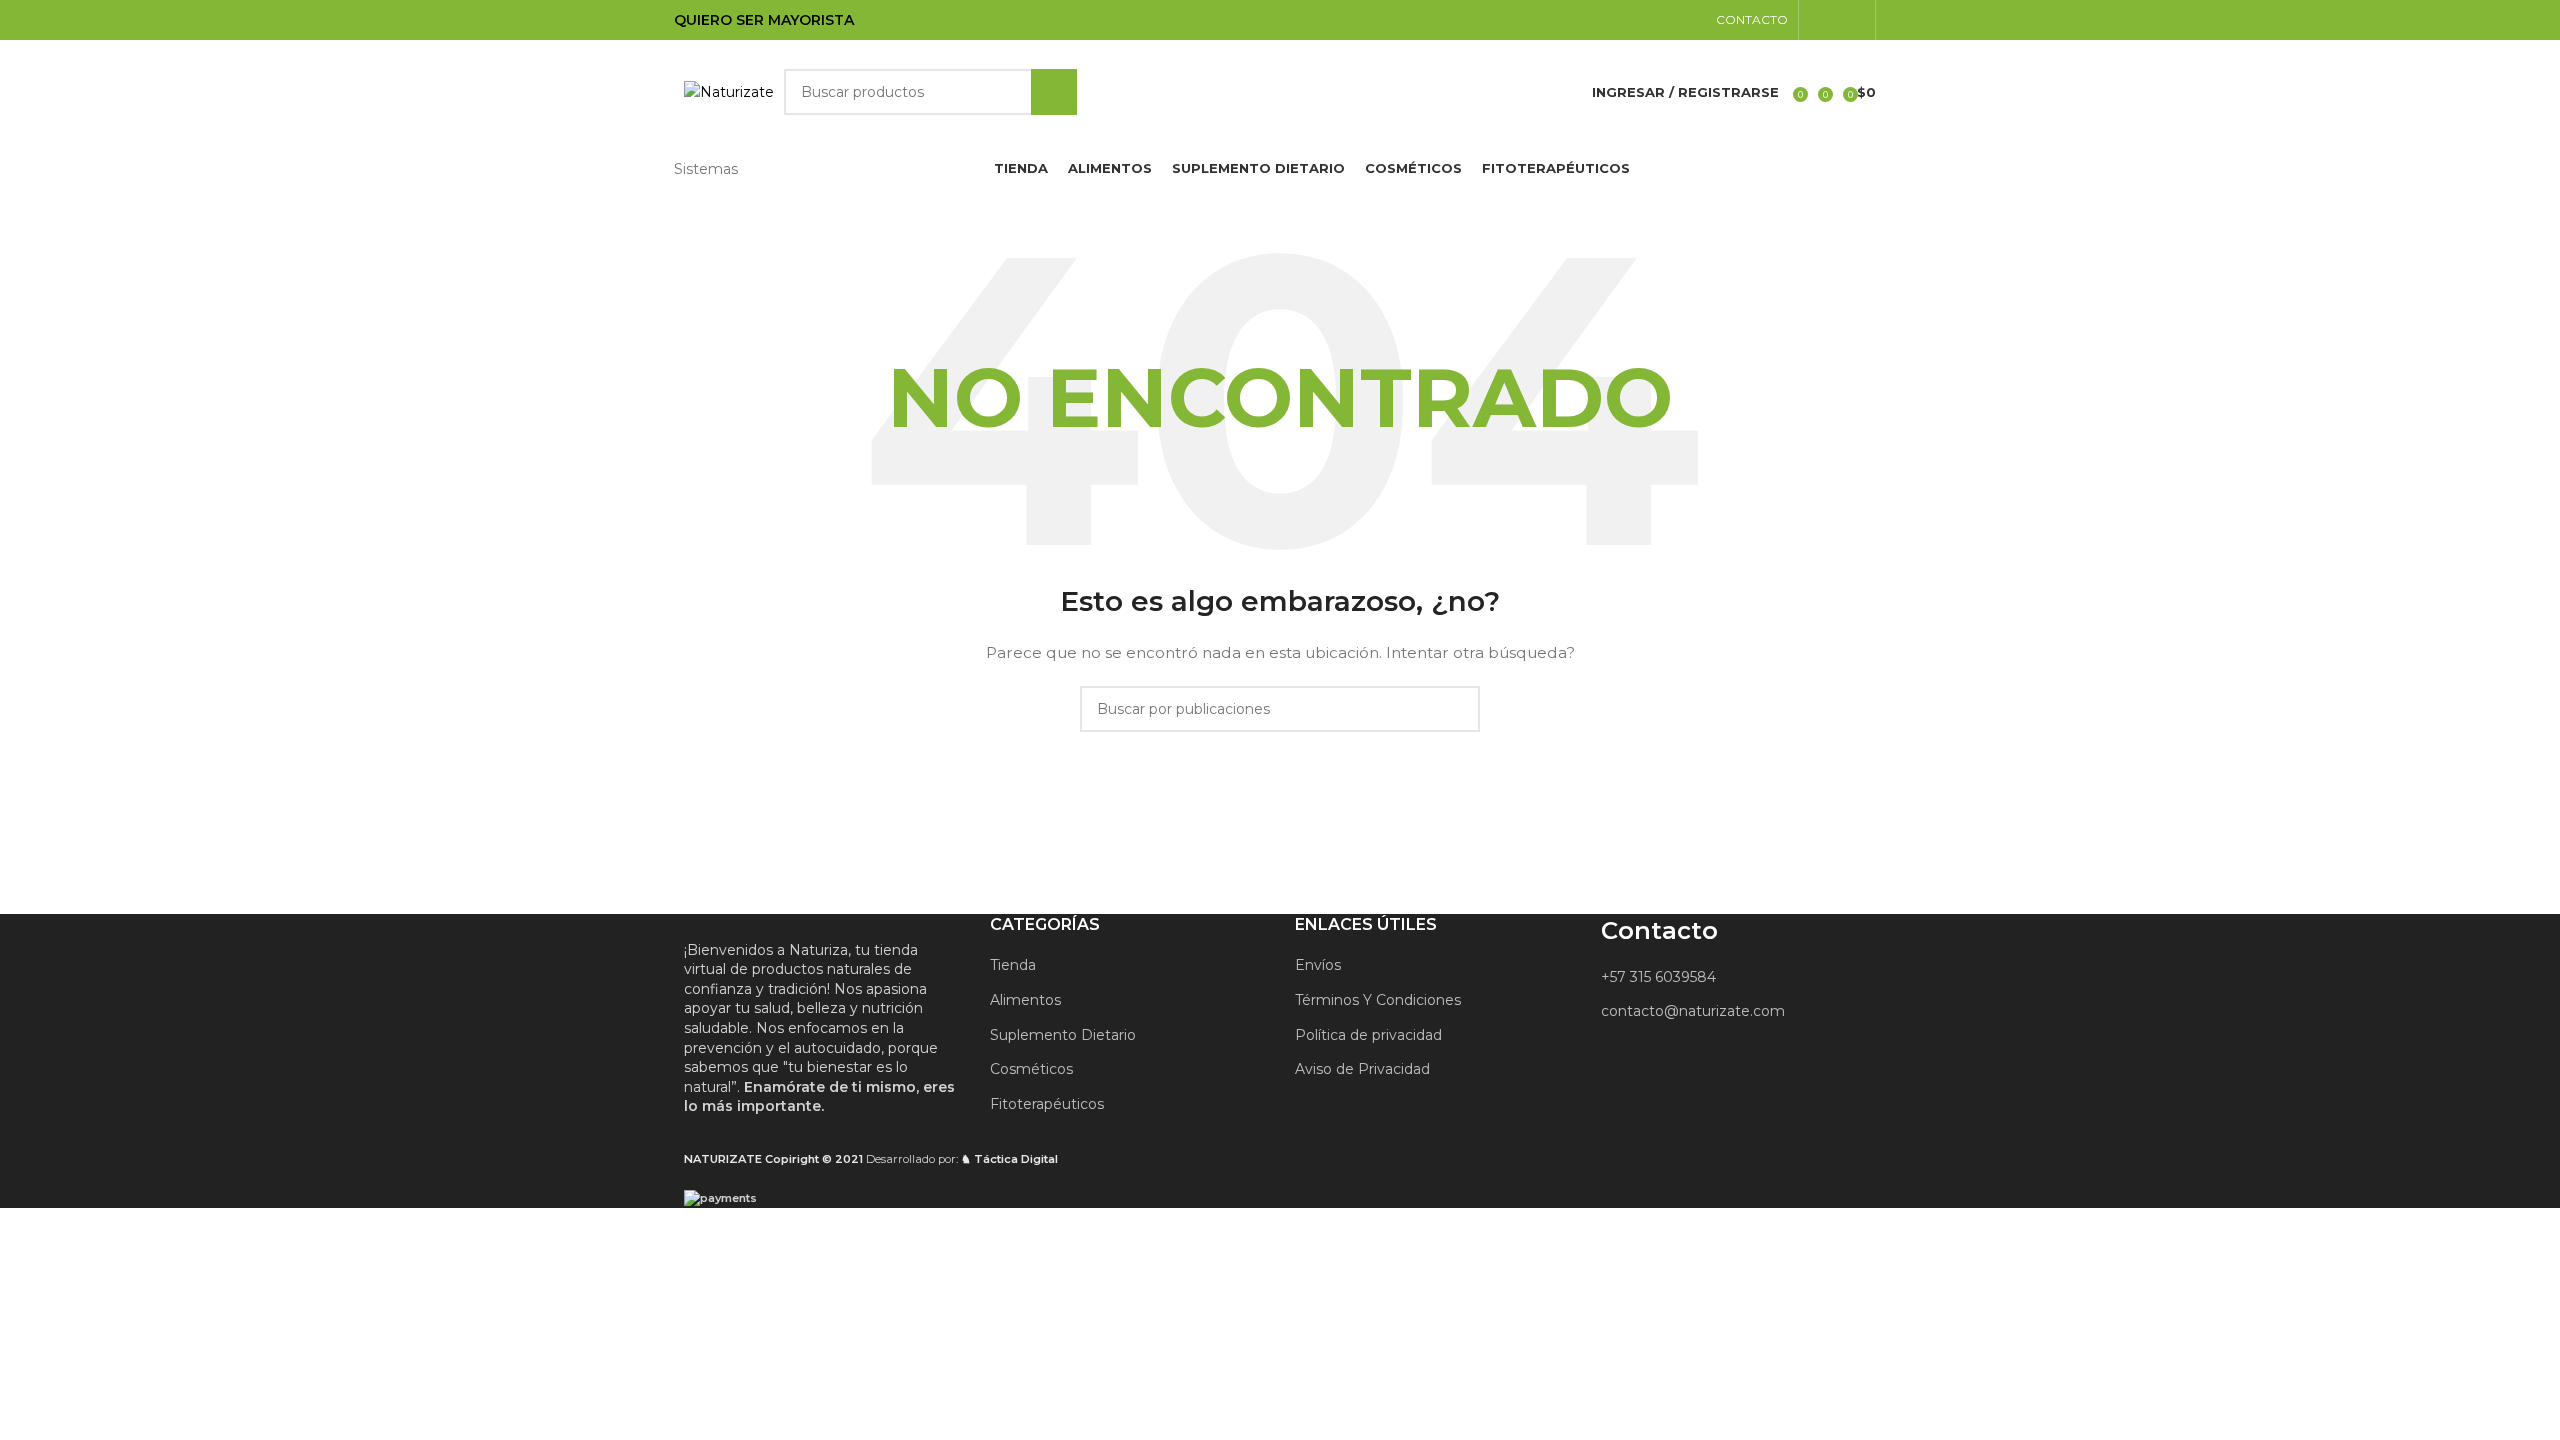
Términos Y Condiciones (1378, 1000)
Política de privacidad (1368, 1035)
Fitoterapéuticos (1047, 1104)
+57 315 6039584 (1658, 977)
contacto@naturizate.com (1693, 1011)
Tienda (1013, 965)
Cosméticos (1031, 1069)
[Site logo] (729, 91)
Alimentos (1025, 1000)
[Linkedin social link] (1836, 19)
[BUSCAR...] (1054, 92)
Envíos (1318, 965)
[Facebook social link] (1811, 19)
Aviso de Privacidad (1362, 1069)
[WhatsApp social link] (1862, 19)
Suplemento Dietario (1063, 1035)
